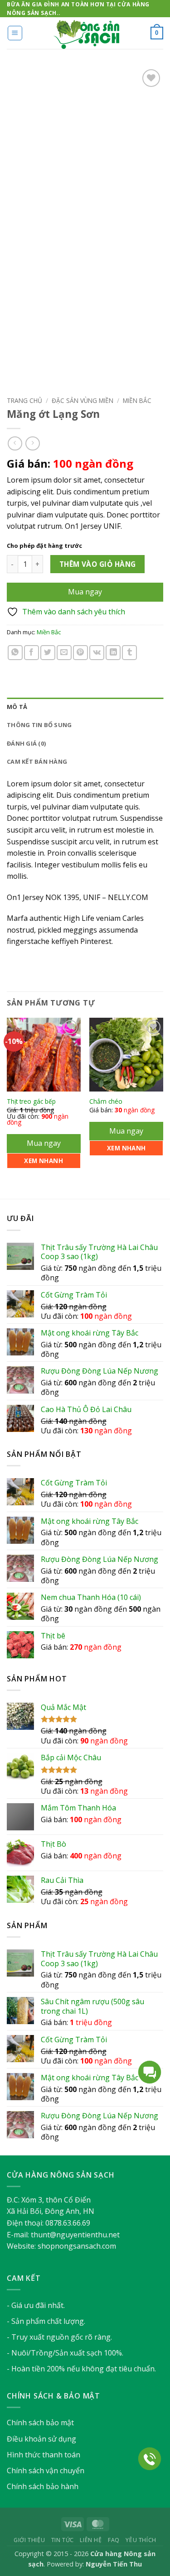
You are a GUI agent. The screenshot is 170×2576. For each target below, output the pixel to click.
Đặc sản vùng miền (83, 400)
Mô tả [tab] (17, 707)
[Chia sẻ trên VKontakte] (97, 653)
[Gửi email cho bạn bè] (64, 653)
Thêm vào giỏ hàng (98, 564)
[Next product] (15, 443)
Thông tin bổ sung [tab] (39, 725)
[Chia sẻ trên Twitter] (48, 653)
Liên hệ (91, 2540)
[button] (15, 33)
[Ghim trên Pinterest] (80, 653)
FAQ (114, 2540)
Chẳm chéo (106, 1101)
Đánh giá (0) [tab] (26, 743)
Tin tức (63, 2540)
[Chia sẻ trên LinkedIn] (113, 653)
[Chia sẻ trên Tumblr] (129, 653)
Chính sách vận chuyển (46, 2471)
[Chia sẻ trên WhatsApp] (15, 653)
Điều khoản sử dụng (41, 2439)
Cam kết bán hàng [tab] (37, 761)
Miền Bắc (137, 400)
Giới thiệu (29, 2540)
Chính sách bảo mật (40, 2423)
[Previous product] (32, 443)
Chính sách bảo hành (43, 2486)
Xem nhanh (44, 1161)
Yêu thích (141, 2540)
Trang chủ (24, 400)
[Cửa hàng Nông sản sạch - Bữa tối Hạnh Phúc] (85, 33)
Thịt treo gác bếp (31, 1101)
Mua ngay (85, 592)
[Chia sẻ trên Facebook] (32, 653)
